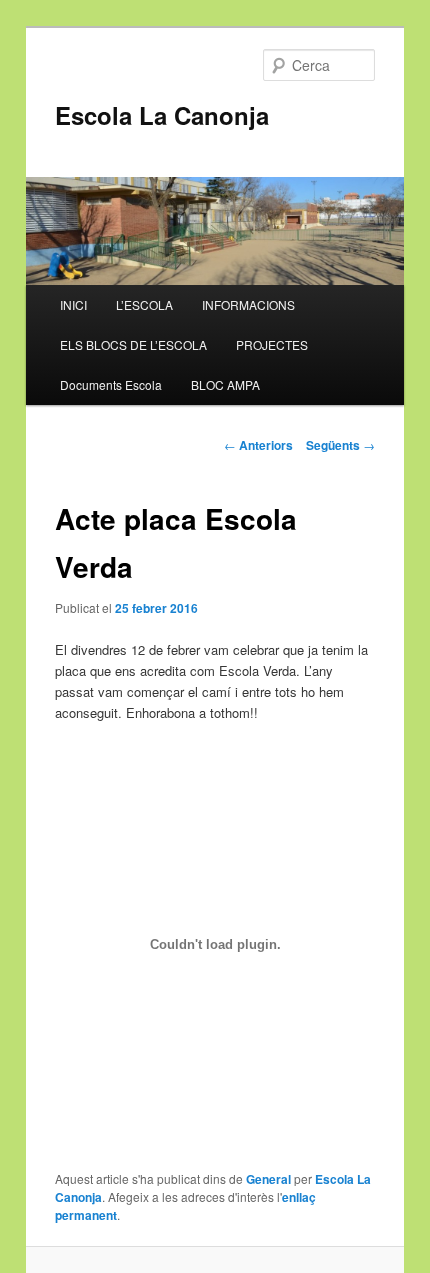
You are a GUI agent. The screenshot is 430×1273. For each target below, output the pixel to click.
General (268, 1179)
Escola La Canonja (162, 115)
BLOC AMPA (225, 384)
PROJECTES (272, 344)
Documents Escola (111, 384)
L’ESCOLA (144, 304)
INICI (73, 304)
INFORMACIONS (248, 304)
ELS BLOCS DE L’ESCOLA (133, 344)
